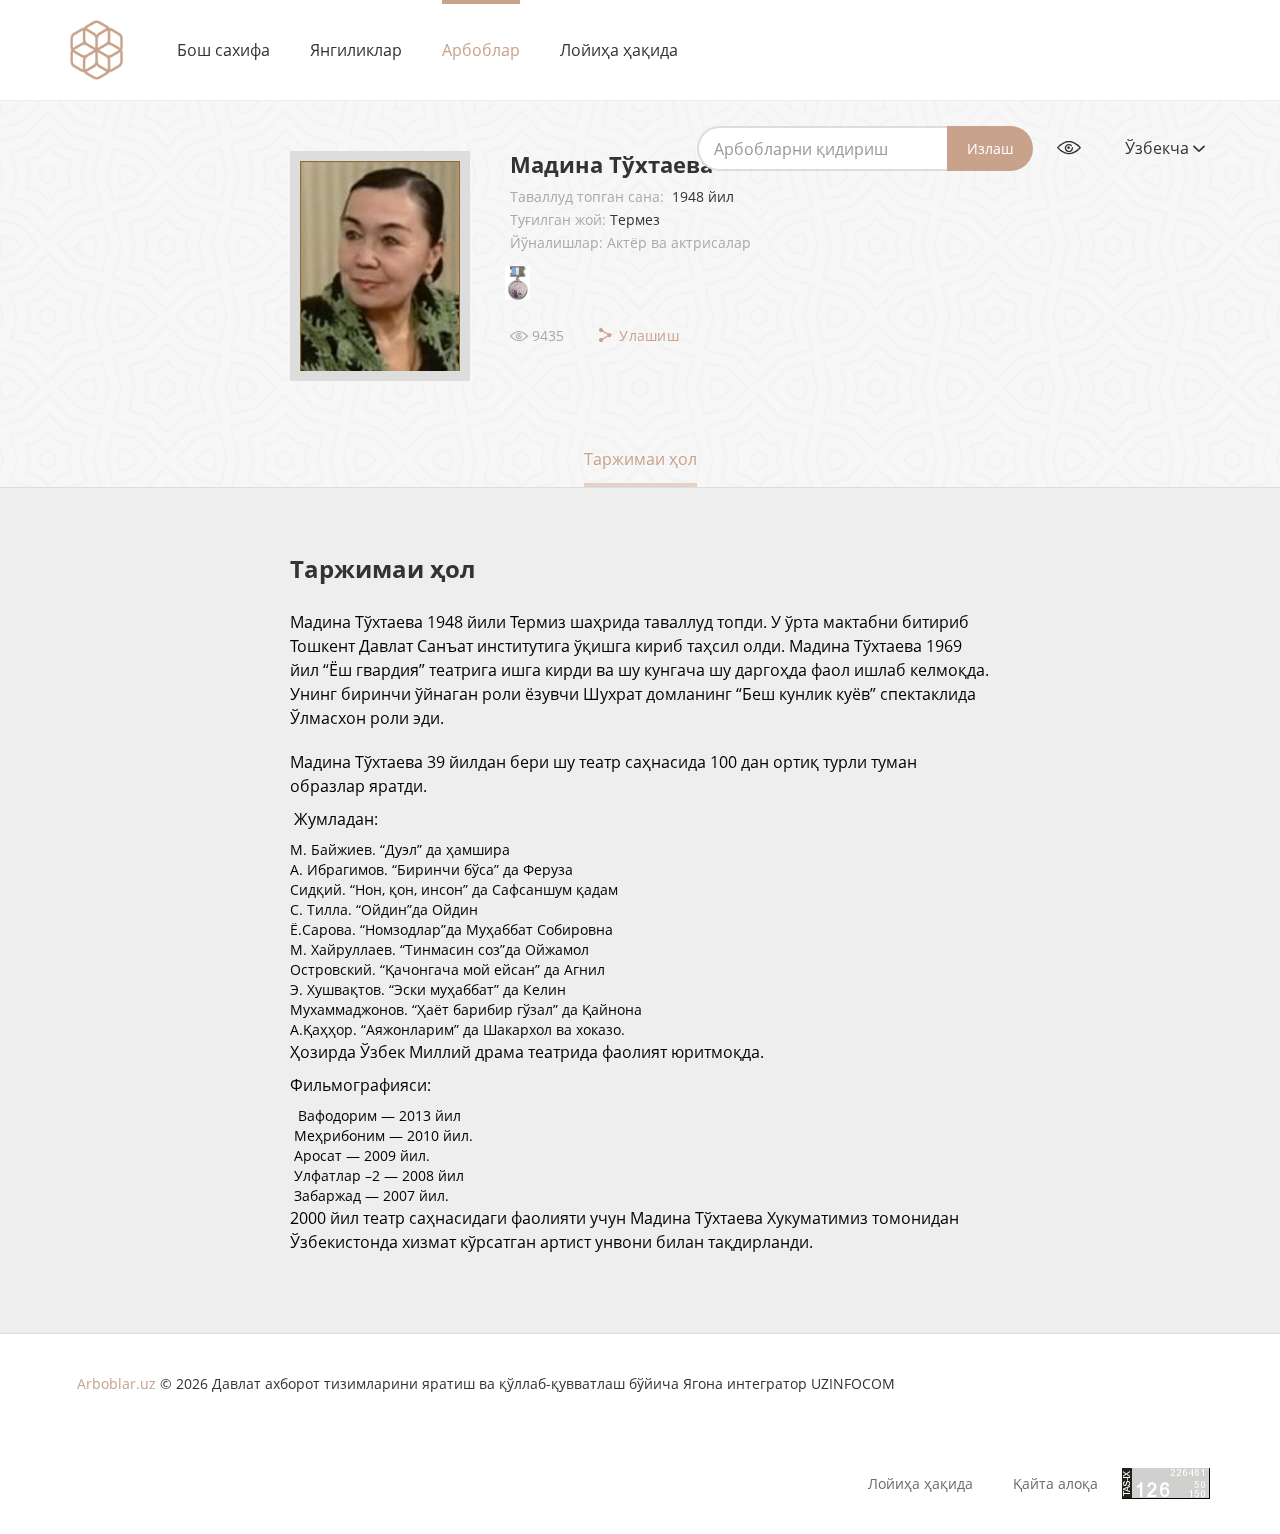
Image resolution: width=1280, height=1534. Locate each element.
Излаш (990, 148)
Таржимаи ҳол (640, 459)
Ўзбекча (1159, 148)
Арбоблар (481, 50)
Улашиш (647, 335)
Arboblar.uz (116, 1383)
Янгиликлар (356, 50)
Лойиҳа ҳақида (619, 50)
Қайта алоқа (1055, 1484)
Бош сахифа (223, 50)
